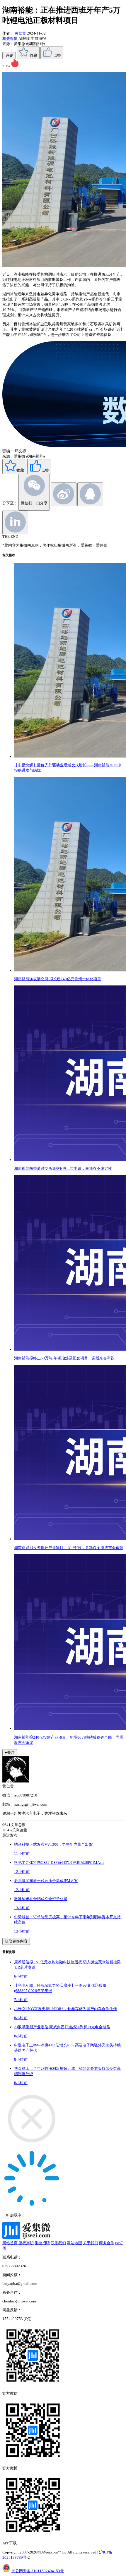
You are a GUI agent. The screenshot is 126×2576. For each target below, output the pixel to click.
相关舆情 (10, 38)
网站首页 (10, 2243)
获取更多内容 (16, 1941)
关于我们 (91, 2243)
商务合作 (107, 2243)
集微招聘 (42, 2243)
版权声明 (26, 2243)
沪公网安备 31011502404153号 (38, 2571)
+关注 (10, 1752)
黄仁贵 (20, 33)
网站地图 (74, 2243)
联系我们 (58, 2243)
